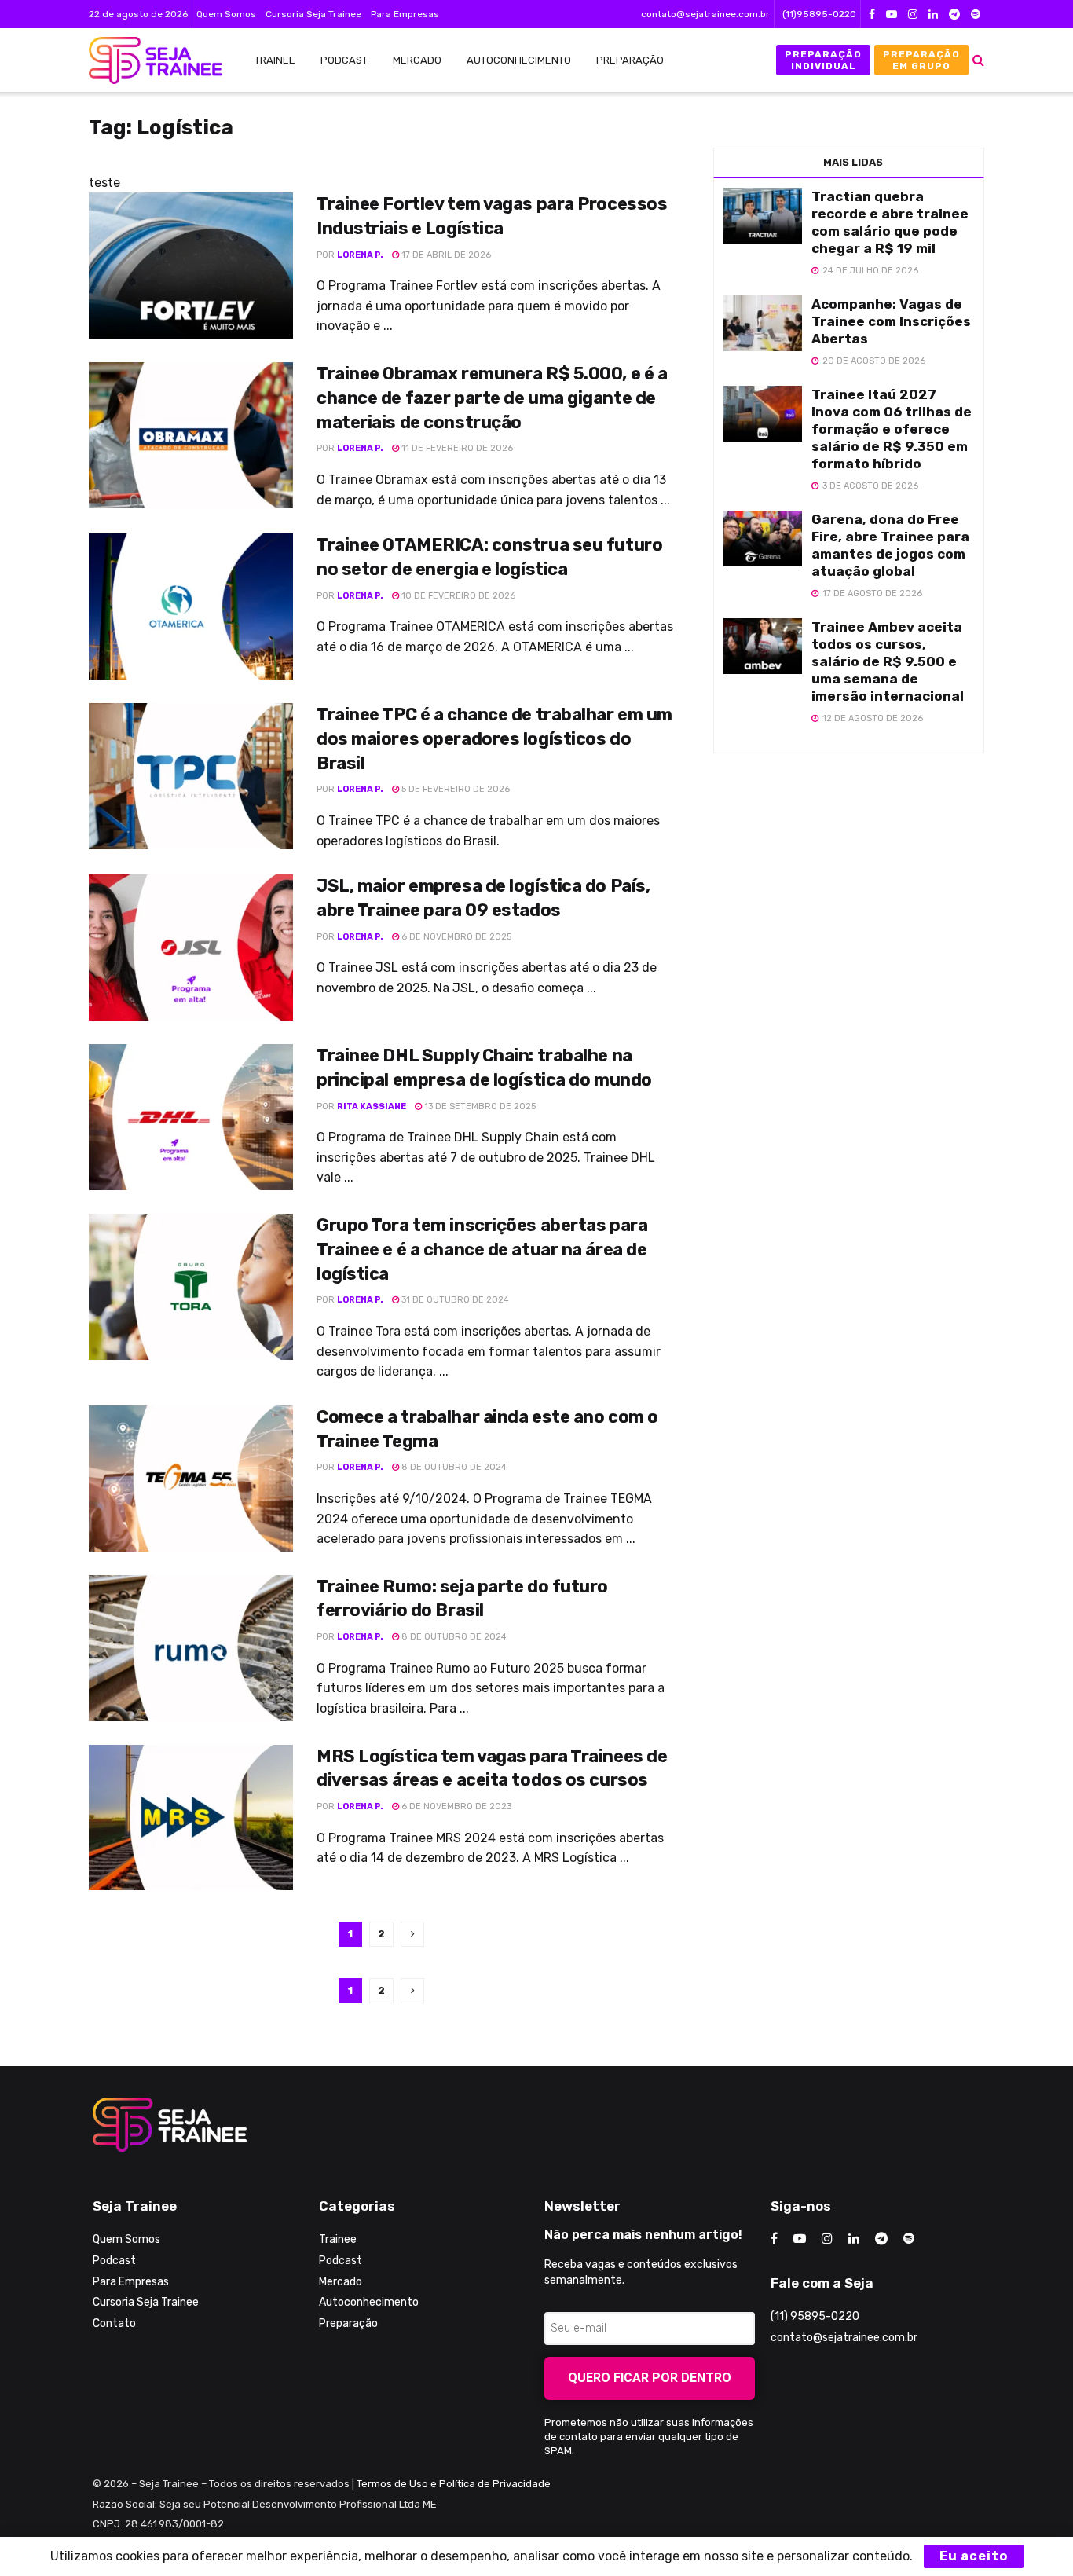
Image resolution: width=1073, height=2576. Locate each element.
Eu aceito (974, 2556)
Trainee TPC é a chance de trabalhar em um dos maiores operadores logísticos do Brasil (494, 739)
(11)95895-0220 (819, 14)
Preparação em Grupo (921, 60)
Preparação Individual (823, 60)
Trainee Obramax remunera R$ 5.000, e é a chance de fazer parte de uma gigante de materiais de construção (492, 398)
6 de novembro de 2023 (455, 1806)
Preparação (630, 60)
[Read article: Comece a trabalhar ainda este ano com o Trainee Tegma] (191, 1479)
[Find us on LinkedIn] (933, 15)
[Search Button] (978, 60)
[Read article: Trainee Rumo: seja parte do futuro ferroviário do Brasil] (191, 1648)
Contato (114, 2323)
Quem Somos (226, 14)
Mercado (417, 60)
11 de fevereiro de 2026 (456, 448)
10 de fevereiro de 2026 (457, 596)
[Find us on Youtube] (892, 15)
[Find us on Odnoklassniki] (976, 15)
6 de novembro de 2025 (455, 937)
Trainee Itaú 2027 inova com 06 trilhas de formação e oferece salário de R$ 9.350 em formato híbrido (892, 429)
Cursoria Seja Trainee (313, 14)
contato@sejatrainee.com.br (705, 14)
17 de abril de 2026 (445, 255)
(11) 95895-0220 (815, 2316)
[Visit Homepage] (148, 60)
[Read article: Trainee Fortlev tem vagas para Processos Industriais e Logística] (191, 266)
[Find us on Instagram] (913, 15)
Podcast (344, 60)
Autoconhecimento (519, 60)
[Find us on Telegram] (954, 15)
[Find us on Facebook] (872, 15)
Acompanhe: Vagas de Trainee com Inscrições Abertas (891, 321)
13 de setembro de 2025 (479, 1107)
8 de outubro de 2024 (453, 1467)
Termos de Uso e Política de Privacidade (454, 2484)
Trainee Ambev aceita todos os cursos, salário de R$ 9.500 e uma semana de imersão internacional (888, 661)
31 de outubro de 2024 (454, 1300)
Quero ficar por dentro (650, 2378)
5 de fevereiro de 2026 (454, 789)
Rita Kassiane (372, 1107)
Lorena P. (360, 255)
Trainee (275, 60)
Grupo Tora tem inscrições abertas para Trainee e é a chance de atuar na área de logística (482, 1250)
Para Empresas (405, 14)
